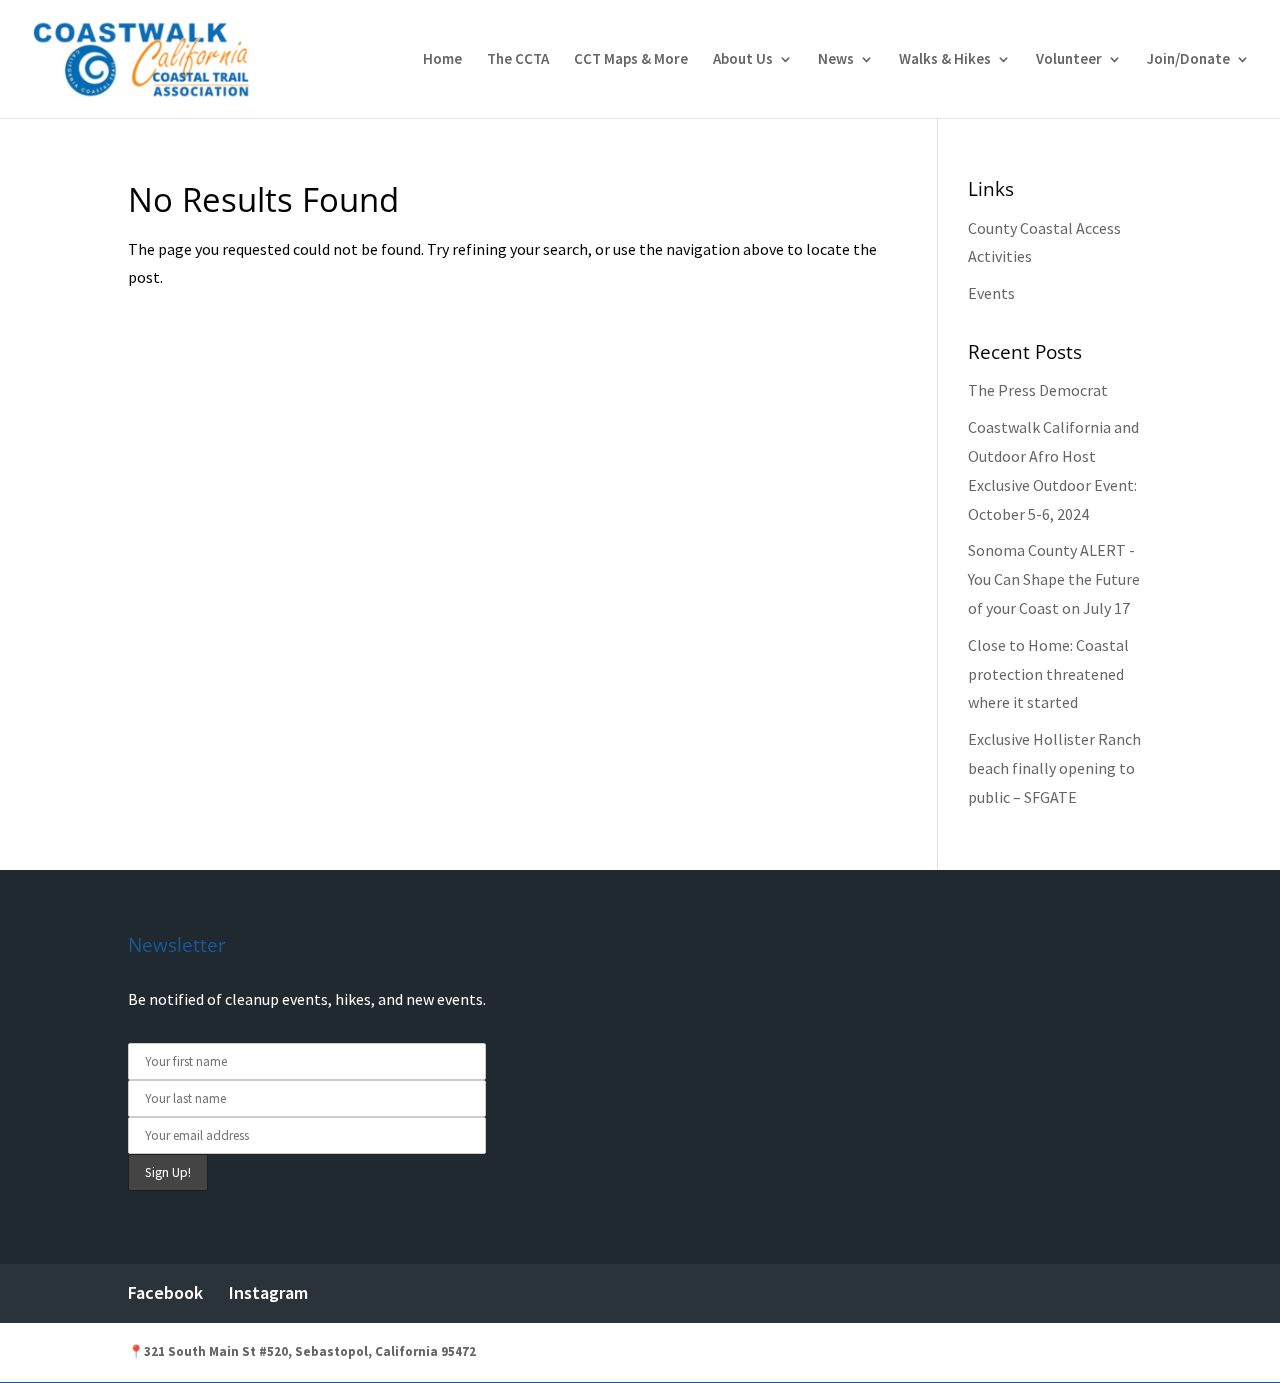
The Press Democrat (1038, 390)
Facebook (165, 1292)
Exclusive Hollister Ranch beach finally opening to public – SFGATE (1054, 768)
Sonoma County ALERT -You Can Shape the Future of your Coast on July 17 (1054, 579)
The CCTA (518, 60)
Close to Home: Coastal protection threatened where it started (1048, 674)
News (836, 60)
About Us (743, 60)
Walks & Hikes (945, 60)
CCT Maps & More (631, 60)
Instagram (268, 1292)
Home (442, 60)
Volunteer (1069, 60)
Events (991, 293)
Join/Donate (1188, 60)
